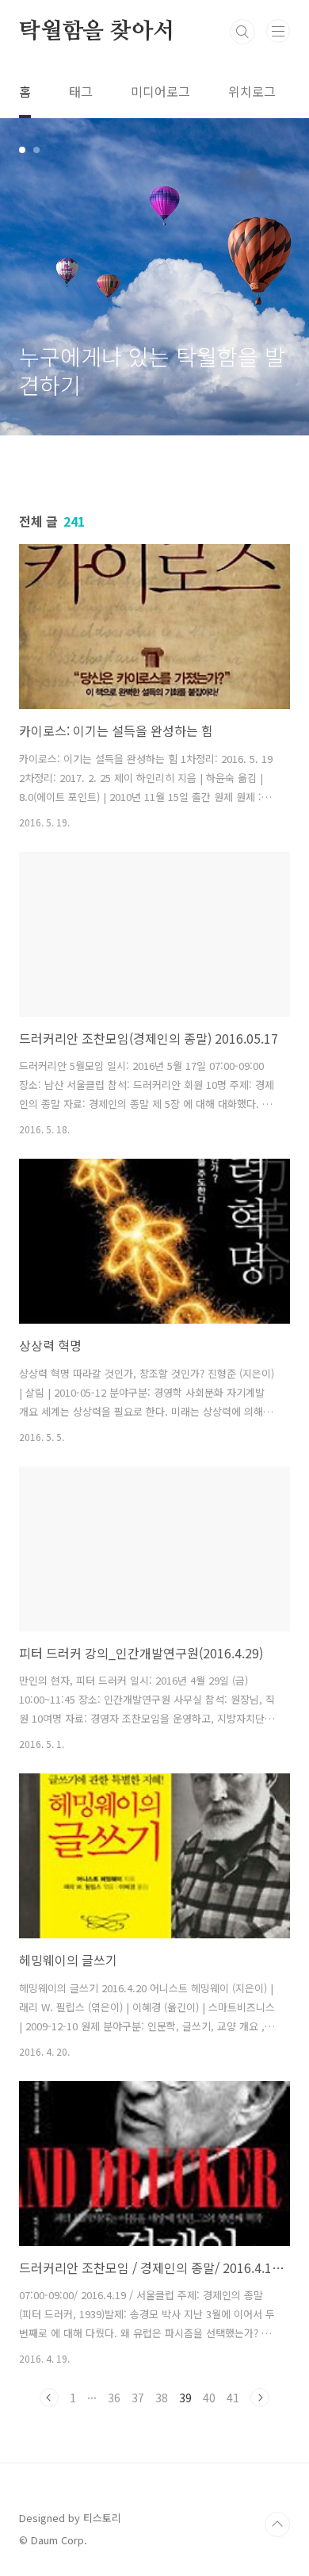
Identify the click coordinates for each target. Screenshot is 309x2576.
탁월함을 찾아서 (96, 32)
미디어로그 (160, 91)
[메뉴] (278, 31)
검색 (242, 32)
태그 (81, 91)
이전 (49, 2398)
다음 (260, 2398)
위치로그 (252, 91)
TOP (277, 2524)
